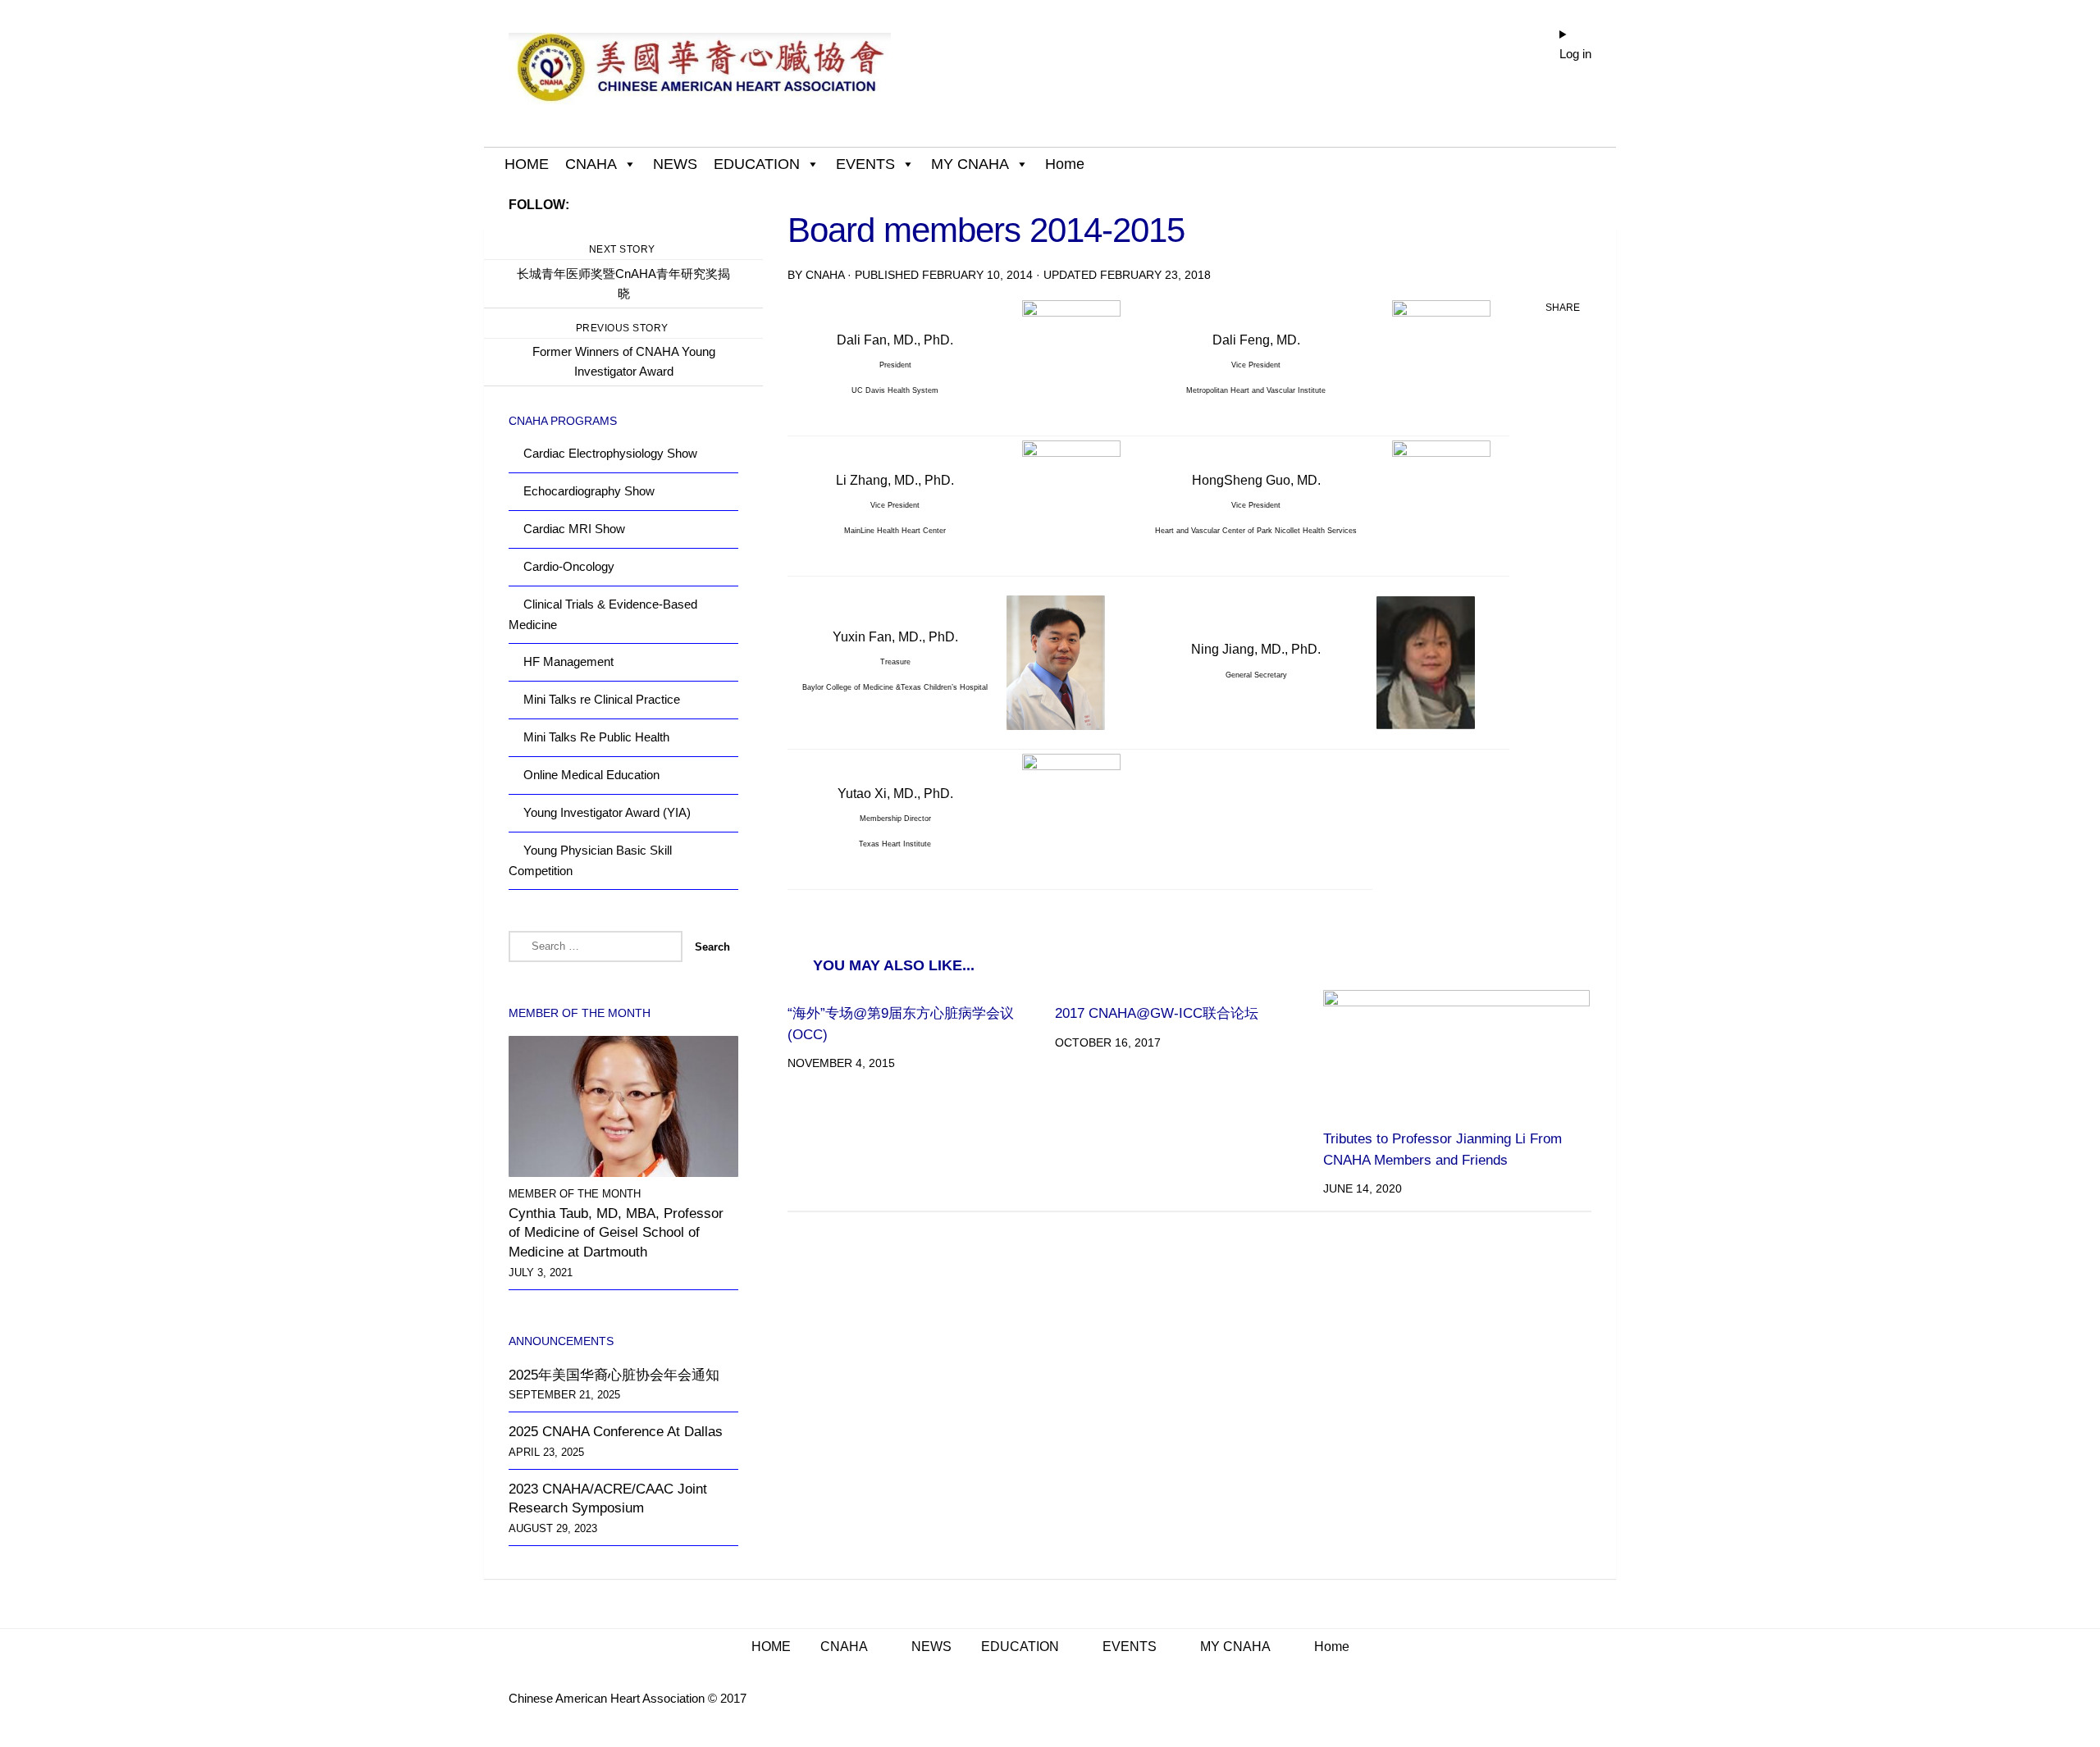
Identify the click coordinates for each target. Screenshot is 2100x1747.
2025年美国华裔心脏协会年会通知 (614, 1375)
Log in (1575, 54)
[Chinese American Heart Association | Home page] (700, 74)
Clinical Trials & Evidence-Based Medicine (603, 614)
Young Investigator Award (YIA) (607, 812)
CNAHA (591, 164)
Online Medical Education (591, 775)
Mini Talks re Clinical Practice (602, 699)
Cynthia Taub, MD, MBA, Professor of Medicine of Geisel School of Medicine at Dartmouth (616, 1233)
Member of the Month (575, 1194)
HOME (527, 164)
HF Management (568, 661)
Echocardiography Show (589, 491)
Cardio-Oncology (569, 566)
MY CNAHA (970, 164)
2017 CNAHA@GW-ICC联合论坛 (1157, 1013)
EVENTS (865, 164)
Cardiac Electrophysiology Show (610, 453)
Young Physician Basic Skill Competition (590, 860)
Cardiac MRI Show (574, 529)
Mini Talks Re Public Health (596, 737)
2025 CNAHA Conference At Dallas (616, 1432)
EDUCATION (757, 164)
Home (1065, 164)
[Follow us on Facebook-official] (728, 204)
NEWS (675, 164)
